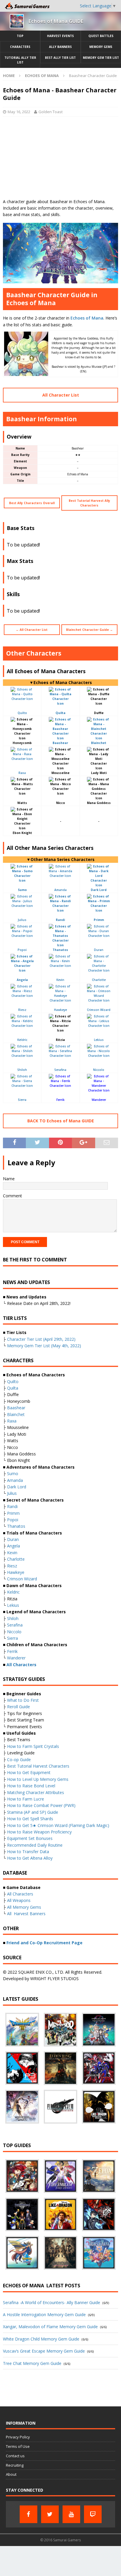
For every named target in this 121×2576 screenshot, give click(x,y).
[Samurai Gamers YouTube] (71, 2514)
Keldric (22, 1040)
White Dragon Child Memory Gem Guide (41, 2339)
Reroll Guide (19, 1707)
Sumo (13, 1473)
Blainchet (16, 1414)
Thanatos (16, 1526)
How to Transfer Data (28, 1852)
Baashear (16, 1408)
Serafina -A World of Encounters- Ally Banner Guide (52, 2302)
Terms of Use (18, 2446)
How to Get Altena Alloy (30, 1858)
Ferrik (60, 1100)
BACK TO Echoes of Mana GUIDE (61, 1121)
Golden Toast (51, 112)
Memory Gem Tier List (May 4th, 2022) (44, 1346)
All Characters (20, 1894)
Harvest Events (60, 36)
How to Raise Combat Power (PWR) (41, 1805)
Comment (12, 1196)
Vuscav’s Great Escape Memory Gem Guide (44, 2351)
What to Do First (23, 1700)
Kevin (60, 980)
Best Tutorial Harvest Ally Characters (89, 503)
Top (20, 36)
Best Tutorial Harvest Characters (38, 1766)
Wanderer (99, 1100)
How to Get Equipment (29, 1772)
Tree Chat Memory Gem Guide (32, 2363)
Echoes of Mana (87, 318)
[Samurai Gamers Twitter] (50, 2514)
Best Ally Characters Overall (32, 503)
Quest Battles (101, 36)
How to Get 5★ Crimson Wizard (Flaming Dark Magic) (58, 1825)
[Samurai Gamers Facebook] (28, 2514)
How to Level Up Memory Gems (38, 1779)
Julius (22, 920)
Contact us (15, 2456)
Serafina (60, 1070)
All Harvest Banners (26, 1914)
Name (9, 1179)
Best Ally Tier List (60, 58)
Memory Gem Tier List (101, 58)
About (11, 2474)
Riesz (22, 1010)
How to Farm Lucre (26, 1799)
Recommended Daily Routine (35, 1845)
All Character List (61, 395)
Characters (20, 47)
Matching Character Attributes (36, 1792)
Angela (14, 1546)
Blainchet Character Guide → (89, 630)
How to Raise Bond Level (31, 1786)
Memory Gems (101, 47)
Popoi (22, 950)
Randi (12, 1506)
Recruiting (15, 2465)
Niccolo (99, 1070)
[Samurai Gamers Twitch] (93, 2514)
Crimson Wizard (99, 1010)
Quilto (22, 713)
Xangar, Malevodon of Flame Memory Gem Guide (50, 2327)
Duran (99, 950)
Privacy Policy (18, 2437)
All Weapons (19, 1900)
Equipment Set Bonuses (30, 1838)
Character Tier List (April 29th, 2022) (41, 1339)
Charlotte (99, 980)
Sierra (22, 1100)
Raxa (22, 773)
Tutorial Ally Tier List (20, 60)
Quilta (13, 1388)
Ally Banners (60, 47)
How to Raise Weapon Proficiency (39, 1832)
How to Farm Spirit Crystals (33, 1746)
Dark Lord (17, 1487)
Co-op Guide (19, 1760)
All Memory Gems (24, 1907)
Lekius (99, 1040)
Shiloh (22, 1070)
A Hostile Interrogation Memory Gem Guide (44, 2315)
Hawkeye (60, 1010)
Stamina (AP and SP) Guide (33, 1812)
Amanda (60, 890)
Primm (13, 1513)
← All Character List (32, 630)
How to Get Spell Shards (30, 1819)
